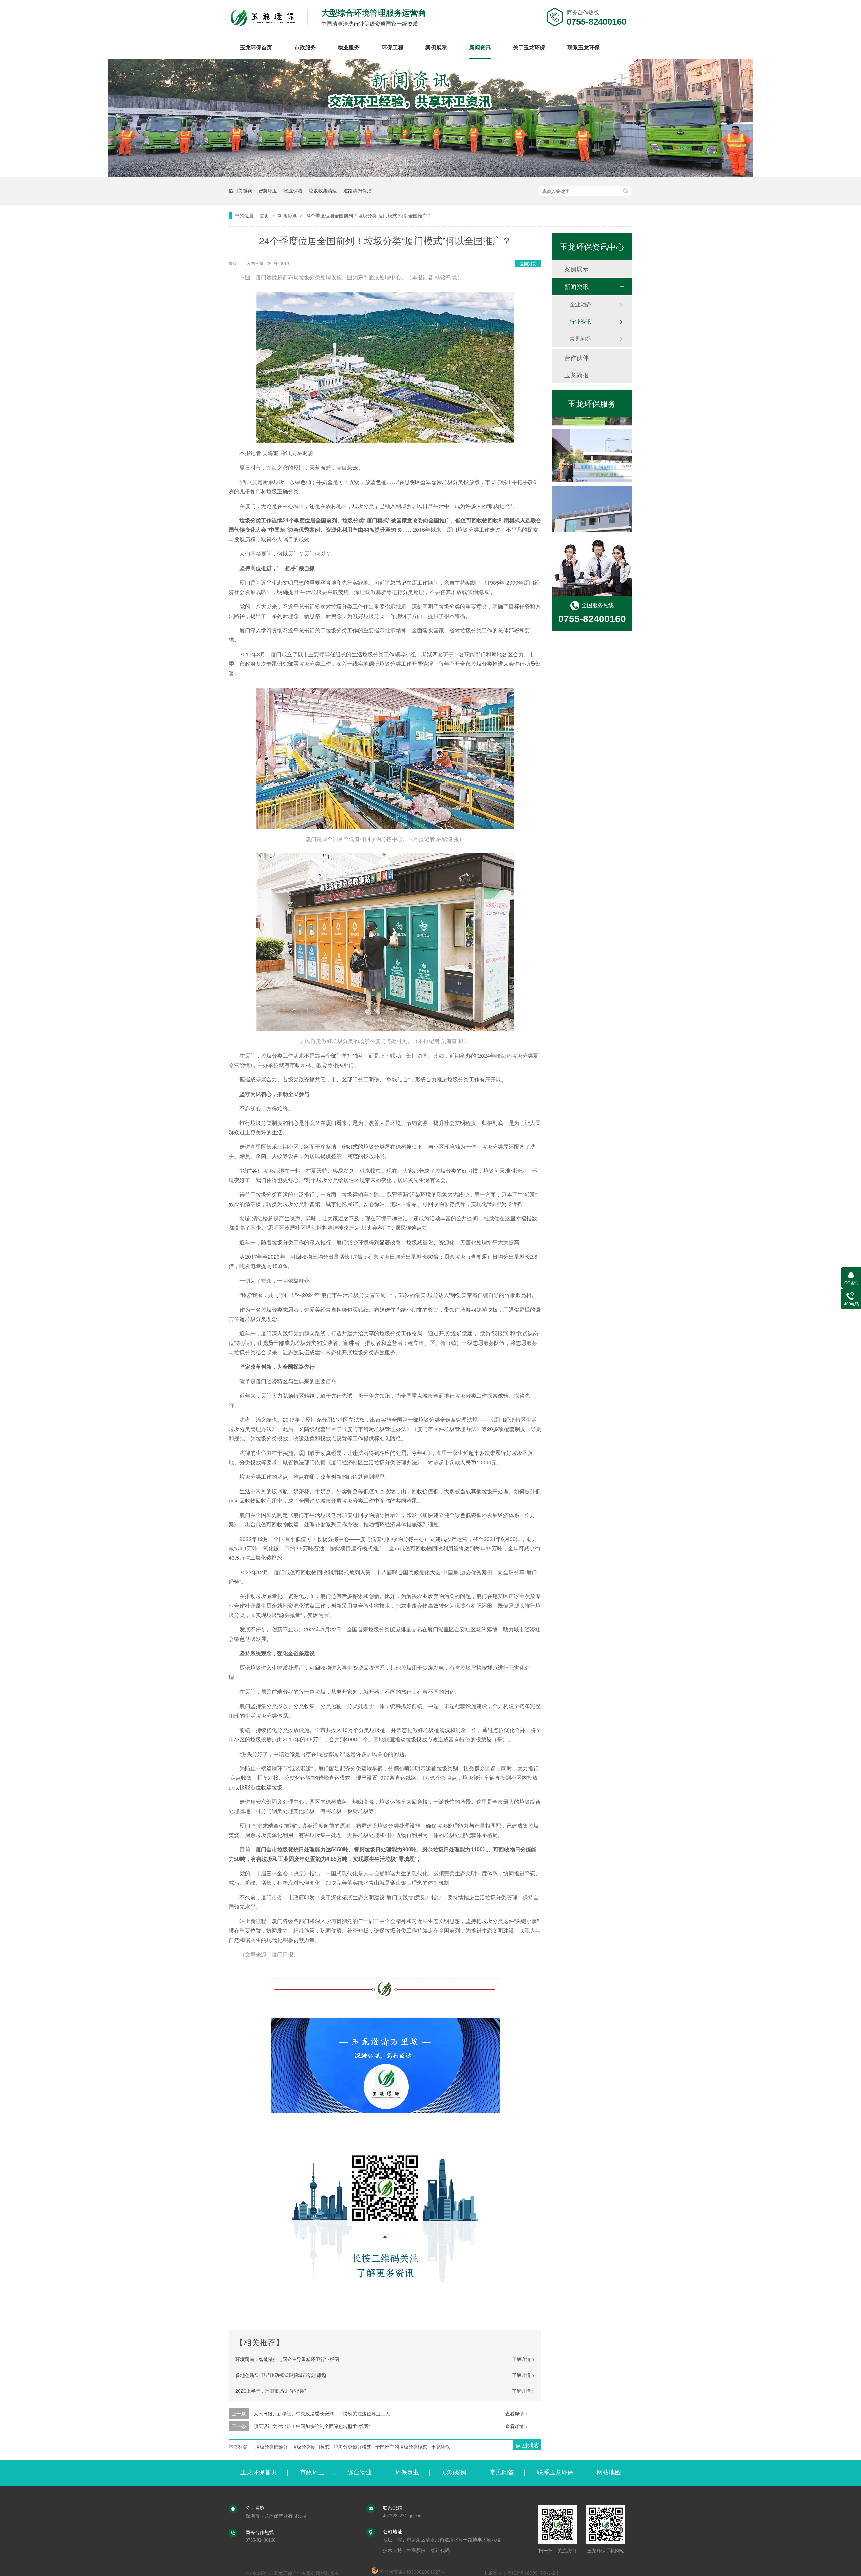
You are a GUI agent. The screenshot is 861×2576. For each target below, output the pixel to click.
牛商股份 (416, 2551)
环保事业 (407, 2472)
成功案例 (454, 2472)
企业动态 (581, 304)
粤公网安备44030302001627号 (412, 2572)
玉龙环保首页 (256, 47)
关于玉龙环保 (529, 47)
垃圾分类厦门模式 (311, 2446)
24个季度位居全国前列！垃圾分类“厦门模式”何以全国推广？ (369, 215)
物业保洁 (293, 190)
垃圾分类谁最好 (271, 2446)
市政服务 (305, 47)
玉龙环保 (441, 2446)
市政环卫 (312, 2472)
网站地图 (609, 2472)
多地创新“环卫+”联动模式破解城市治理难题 (281, 2375)
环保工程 (392, 47)
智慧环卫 (268, 190)
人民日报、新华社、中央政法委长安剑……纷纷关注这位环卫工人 (322, 2413)
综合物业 (360, 2472)
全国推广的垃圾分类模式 (401, 2446)
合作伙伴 (576, 357)
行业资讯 (581, 321)
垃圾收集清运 (323, 190)
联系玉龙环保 (584, 47)
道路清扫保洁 (358, 190)
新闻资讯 (480, 47)
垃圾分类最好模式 (352, 2446)
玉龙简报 (576, 375)
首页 (265, 215)
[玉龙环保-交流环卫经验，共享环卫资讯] (430, 174)
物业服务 (349, 47)
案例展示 (436, 47)
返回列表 (528, 264)
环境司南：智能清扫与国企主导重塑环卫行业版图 (287, 2359)
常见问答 (581, 339)
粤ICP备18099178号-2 (531, 2573)
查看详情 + (517, 2413)
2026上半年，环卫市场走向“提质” (271, 2391)
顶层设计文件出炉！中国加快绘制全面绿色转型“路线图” (312, 2426)
